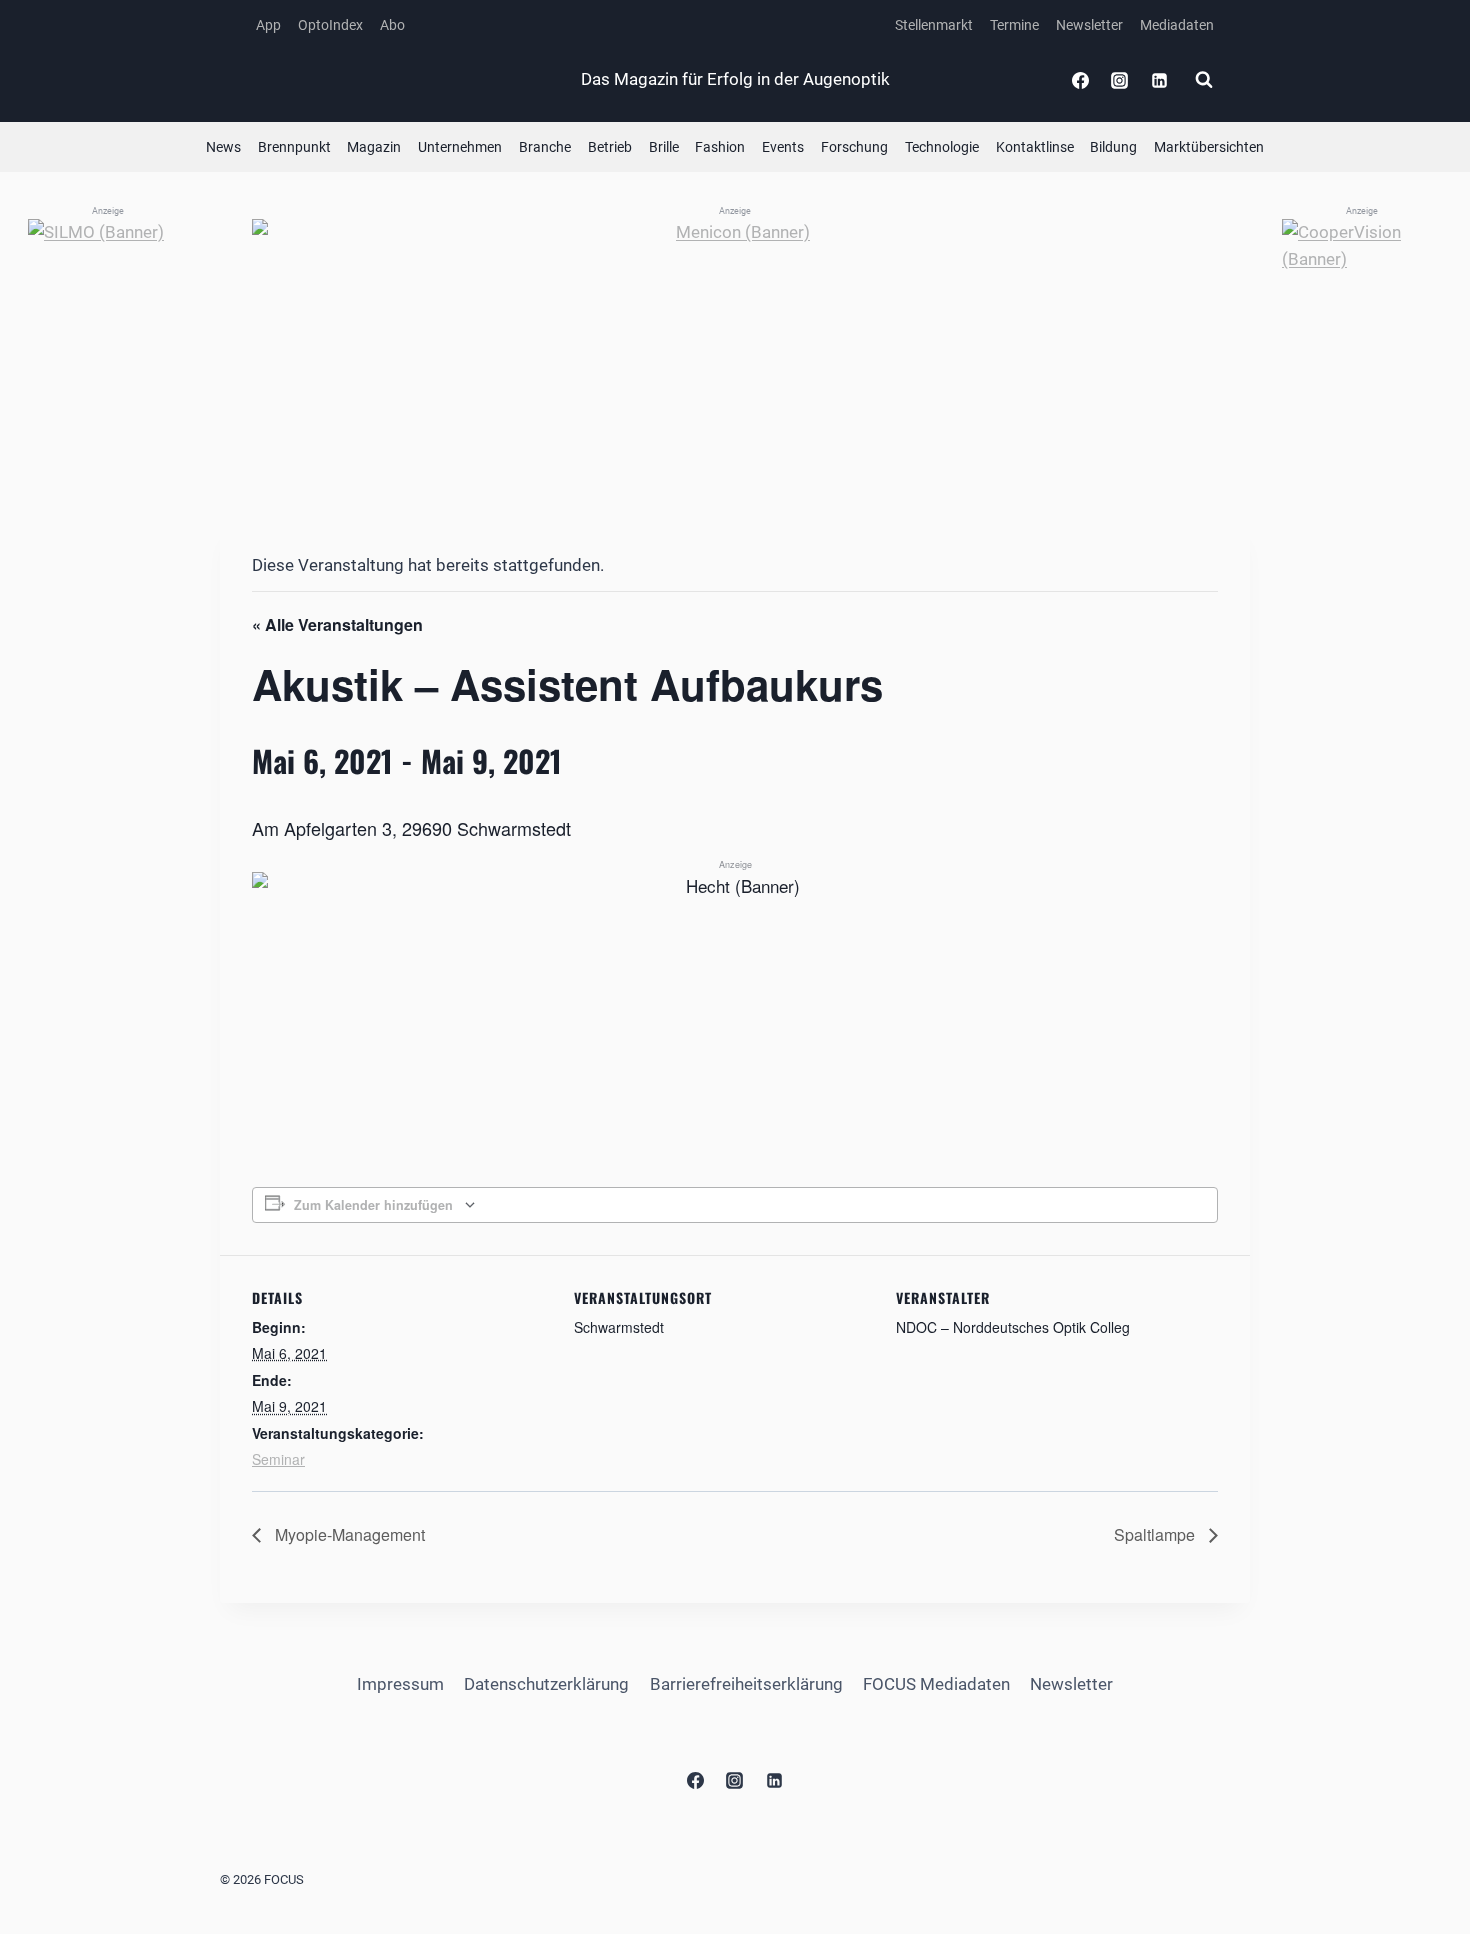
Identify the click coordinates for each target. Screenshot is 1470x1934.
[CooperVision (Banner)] (1362, 519)
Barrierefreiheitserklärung (746, 1684)
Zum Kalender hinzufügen (373, 1205)
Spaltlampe (1156, 1534)
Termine (1014, 25)
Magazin (374, 147)
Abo (392, 25)
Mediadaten (1177, 25)
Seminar (278, 1459)
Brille (664, 147)
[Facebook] (1081, 80)
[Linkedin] (1159, 80)
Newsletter (1089, 25)
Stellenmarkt (934, 25)
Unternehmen (460, 147)
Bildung (1113, 147)
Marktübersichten (1209, 147)
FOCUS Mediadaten (936, 1684)
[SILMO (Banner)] (108, 519)
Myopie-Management (348, 1534)
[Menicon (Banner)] (735, 353)
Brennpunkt (294, 147)
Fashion (720, 147)
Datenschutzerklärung (546, 1684)
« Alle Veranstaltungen (337, 624)
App (268, 25)
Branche (545, 147)
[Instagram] (1120, 80)
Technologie (942, 147)
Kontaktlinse (1035, 147)
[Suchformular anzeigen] (1204, 80)
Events (783, 147)
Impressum (400, 1684)
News (223, 147)
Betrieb (610, 147)
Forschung (854, 147)
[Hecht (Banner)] (735, 961)
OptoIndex (330, 25)
